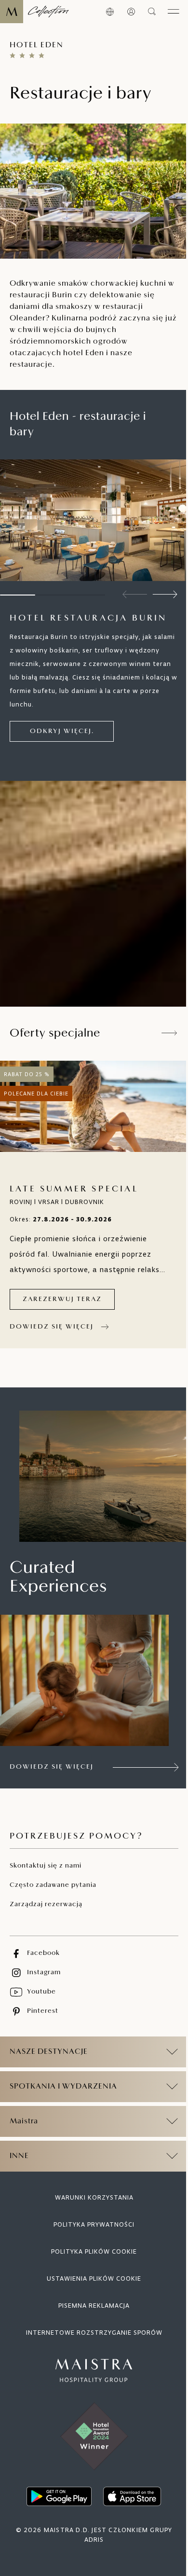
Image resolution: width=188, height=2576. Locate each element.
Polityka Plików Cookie (91, 2248)
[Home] (34, 12)
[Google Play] (56, 2493)
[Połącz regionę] (110, 12)
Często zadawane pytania (53, 1885)
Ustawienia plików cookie (91, 2275)
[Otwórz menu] (174, 12)
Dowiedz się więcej (52, 1327)
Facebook (43, 1953)
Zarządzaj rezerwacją (46, 1904)
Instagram (44, 1973)
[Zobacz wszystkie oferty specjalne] (170, 1033)
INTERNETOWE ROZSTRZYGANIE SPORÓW (90, 2329)
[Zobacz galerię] (176, 569)
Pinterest (43, 2011)
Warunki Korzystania (90, 2194)
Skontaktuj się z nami (46, 1866)
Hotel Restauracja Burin (88, 619)
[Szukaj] (152, 12)
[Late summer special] (94, 1106)
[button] (165, 595)
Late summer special (74, 1190)
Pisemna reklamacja (91, 2302)
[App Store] (129, 2493)
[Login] (131, 12)
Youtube (41, 1992)
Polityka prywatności (91, 2221)
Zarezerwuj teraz (62, 1299)
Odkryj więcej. (62, 731)
